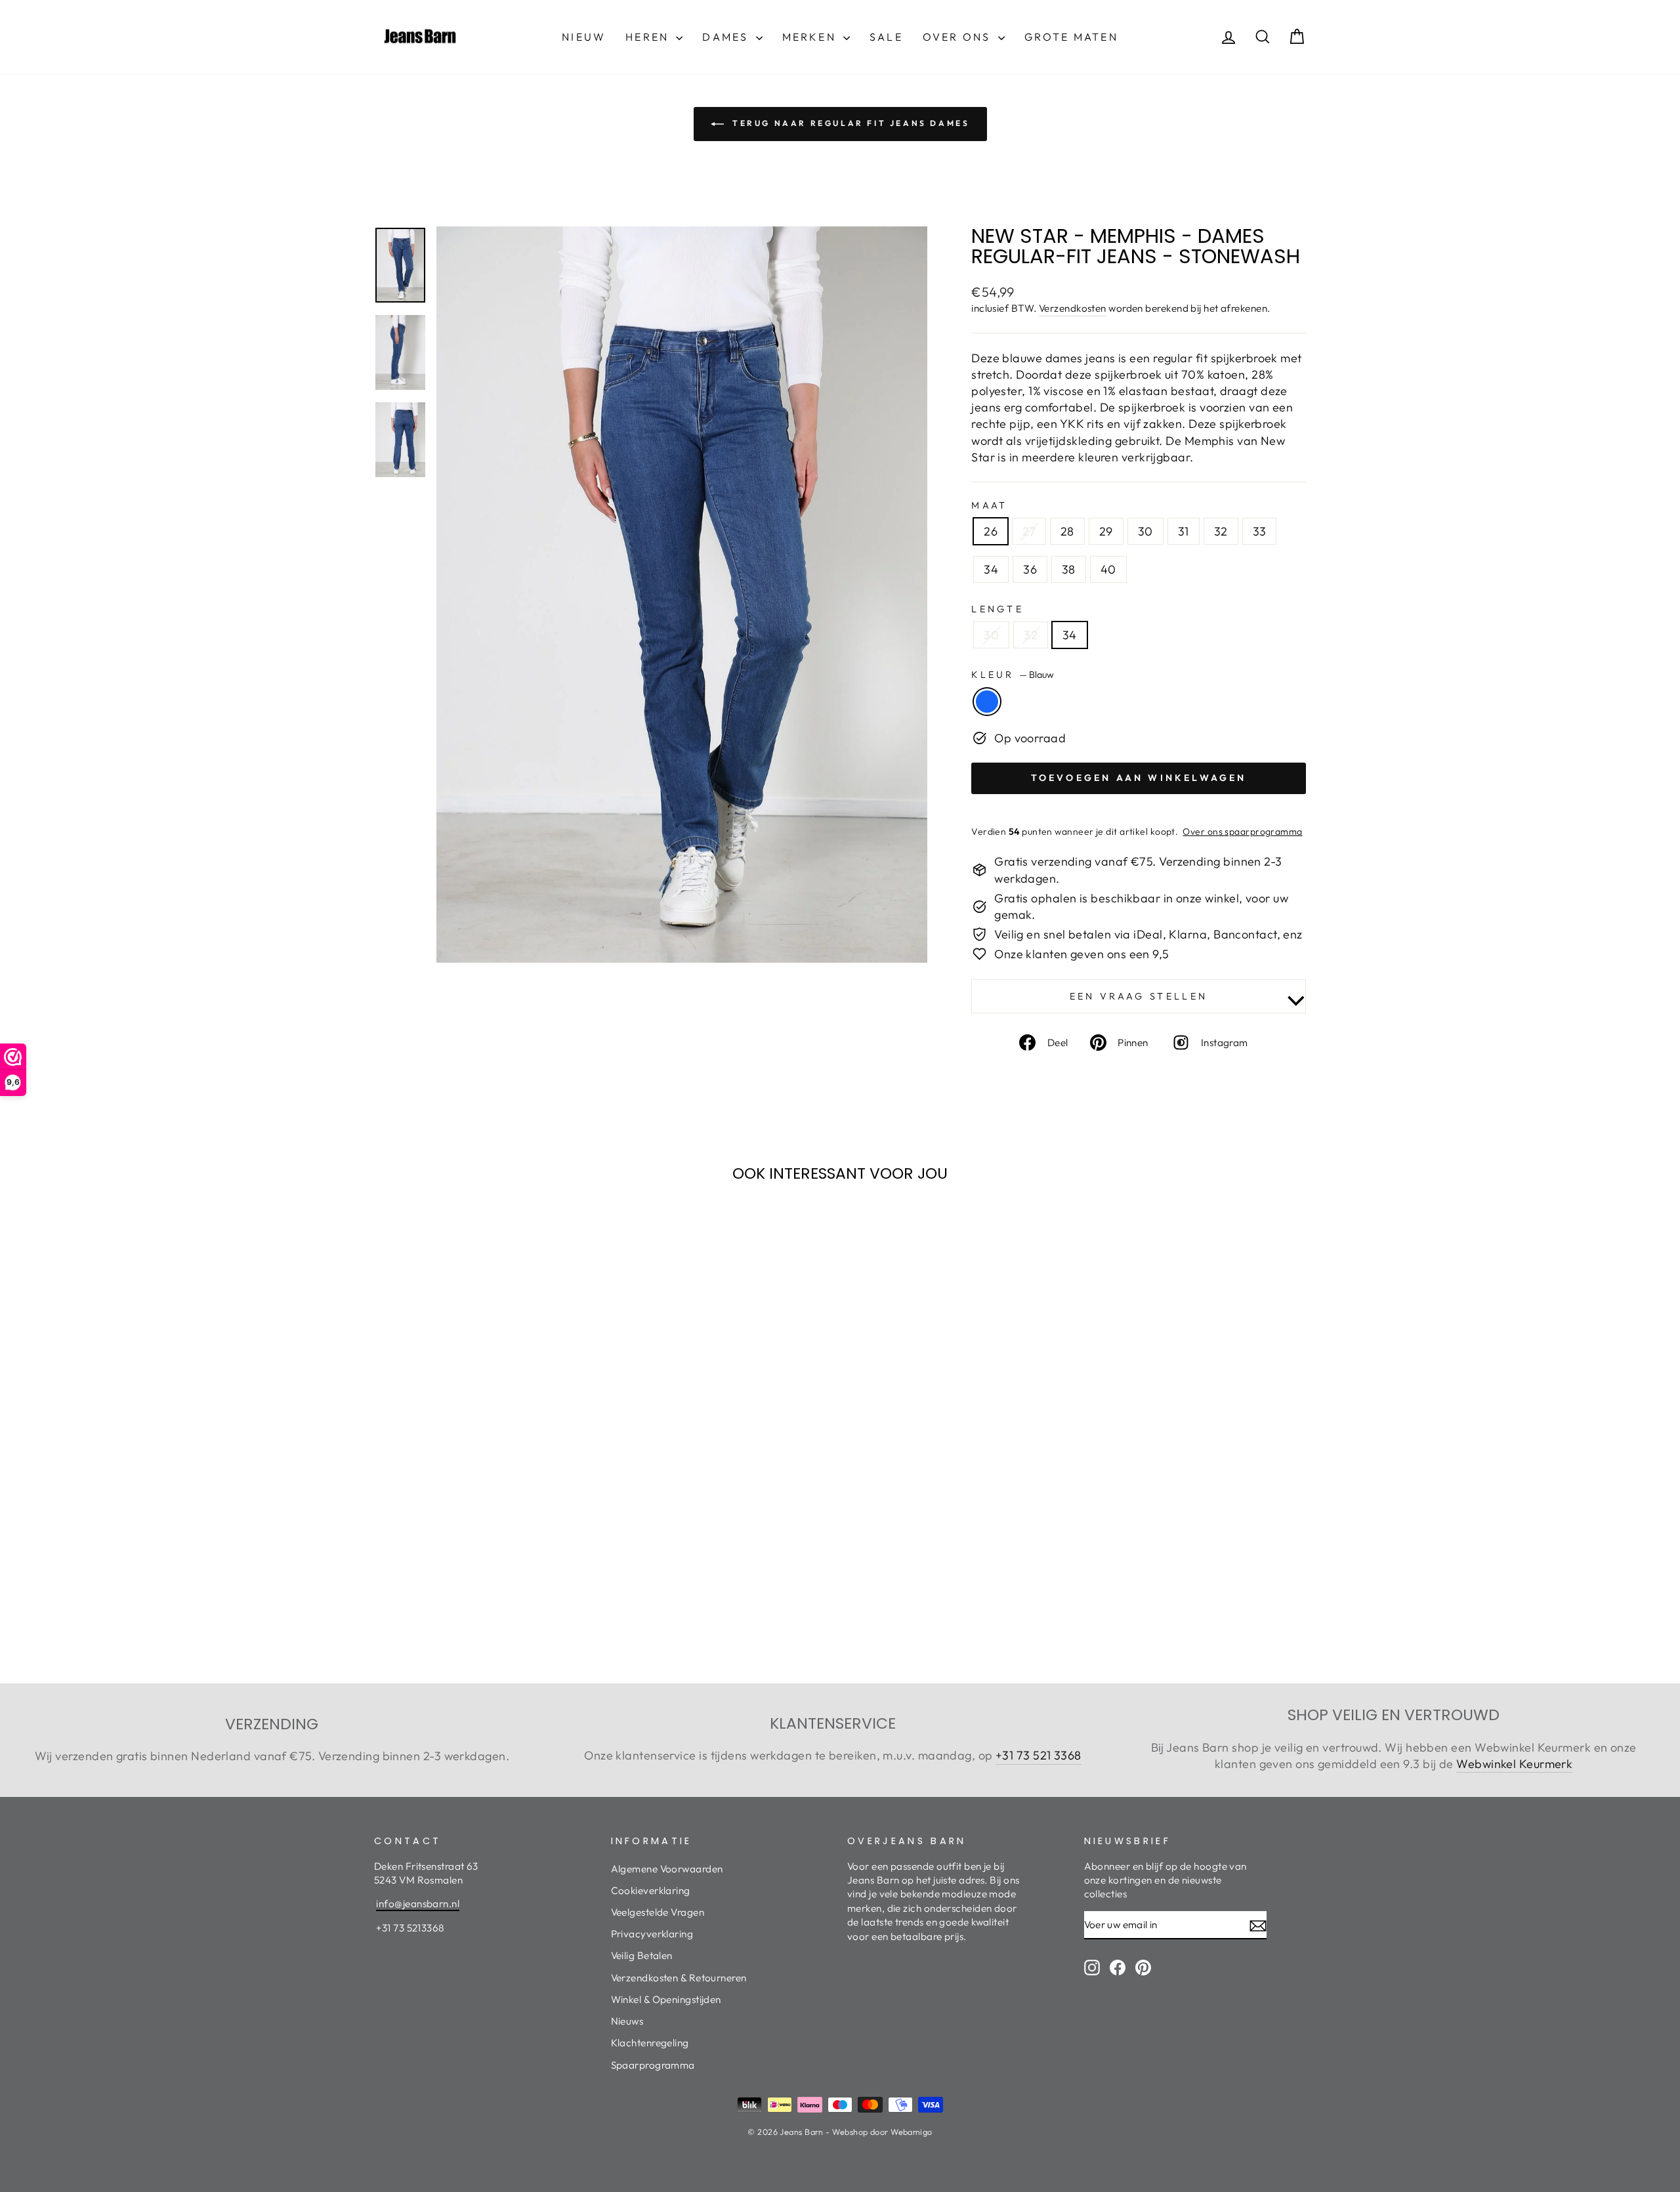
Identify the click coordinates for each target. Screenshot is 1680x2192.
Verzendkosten (1073, 308)
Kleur (1013, 675)
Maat (989, 505)
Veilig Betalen (642, 1955)
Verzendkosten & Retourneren (679, 1978)
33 (1260, 531)
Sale (886, 37)
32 (1221, 531)
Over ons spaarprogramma (1242, 832)
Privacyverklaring (652, 1934)
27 (1029, 531)
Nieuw (584, 37)
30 (1145, 531)
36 (1030, 569)
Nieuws (627, 2021)
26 (991, 531)
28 (1067, 531)
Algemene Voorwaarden (667, 1869)
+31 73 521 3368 (1039, 1755)
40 (1108, 569)
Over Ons (959, 37)
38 (1069, 569)
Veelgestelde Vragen (658, 1912)
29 (1106, 531)
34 (991, 569)
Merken (811, 37)
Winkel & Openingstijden (666, 1999)
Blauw (987, 702)
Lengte (997, 609)
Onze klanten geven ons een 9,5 (1082, 954)
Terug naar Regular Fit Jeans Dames (850, 123)
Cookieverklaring (651, 1890)
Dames (727, 37)
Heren (649, 37)
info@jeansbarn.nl (418, 1904)
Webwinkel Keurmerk (1514, 1764)
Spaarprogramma (653, 2065)
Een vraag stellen (1139, 996)
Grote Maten (1071, 37)
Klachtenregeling (650, 2043)
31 (1184, 531)
